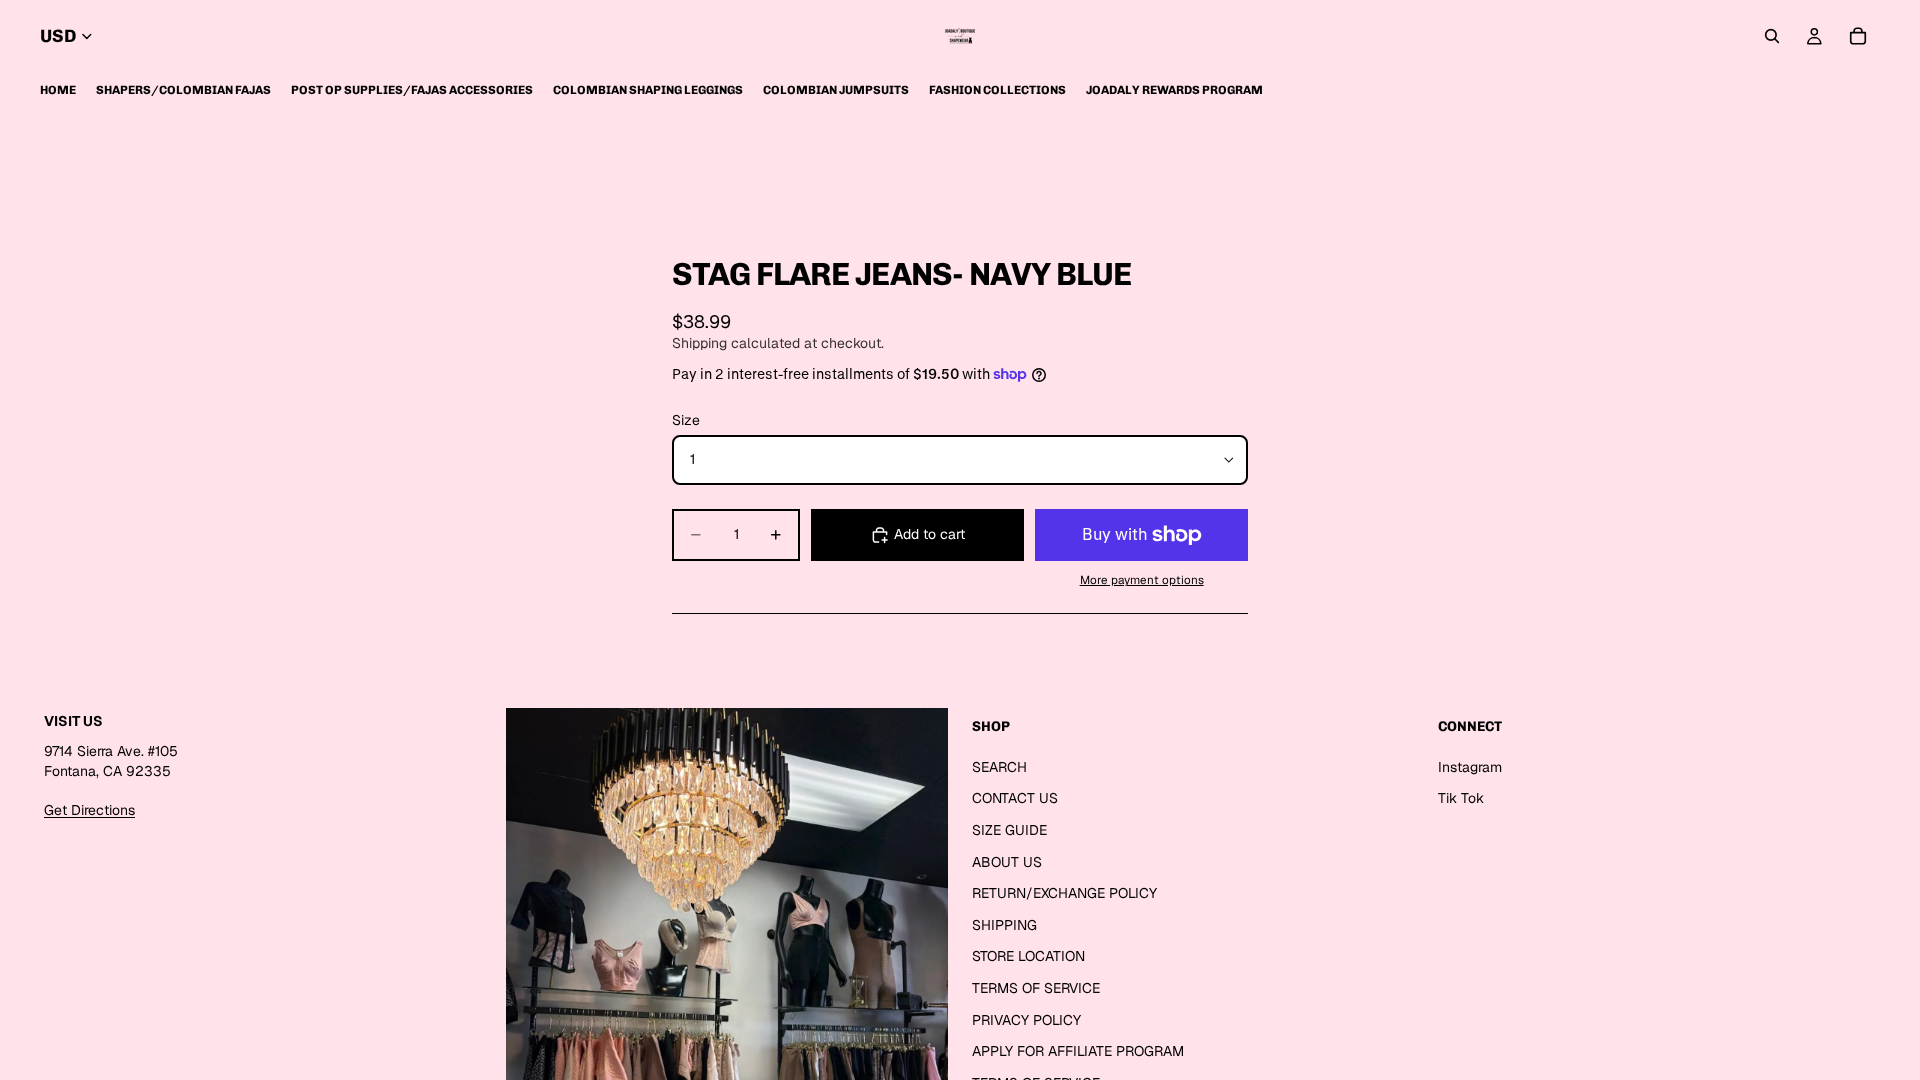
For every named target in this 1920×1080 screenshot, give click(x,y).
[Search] (1772, 36)
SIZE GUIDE (1009, 829)
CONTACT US (1015, 798)
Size (686, 420)
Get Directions (89, 809)
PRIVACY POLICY (1026, 1019)
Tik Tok (1461, 798)
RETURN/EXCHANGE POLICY (1064, 893)
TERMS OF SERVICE (1036, 987)
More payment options (1142, 579)
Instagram (1470, 766)
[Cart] (1858, 36)
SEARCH (999, 766)
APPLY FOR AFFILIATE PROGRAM (1078, 1051)
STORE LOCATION (1028, 956)
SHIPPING (1004, 924)
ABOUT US (1007, 861)
